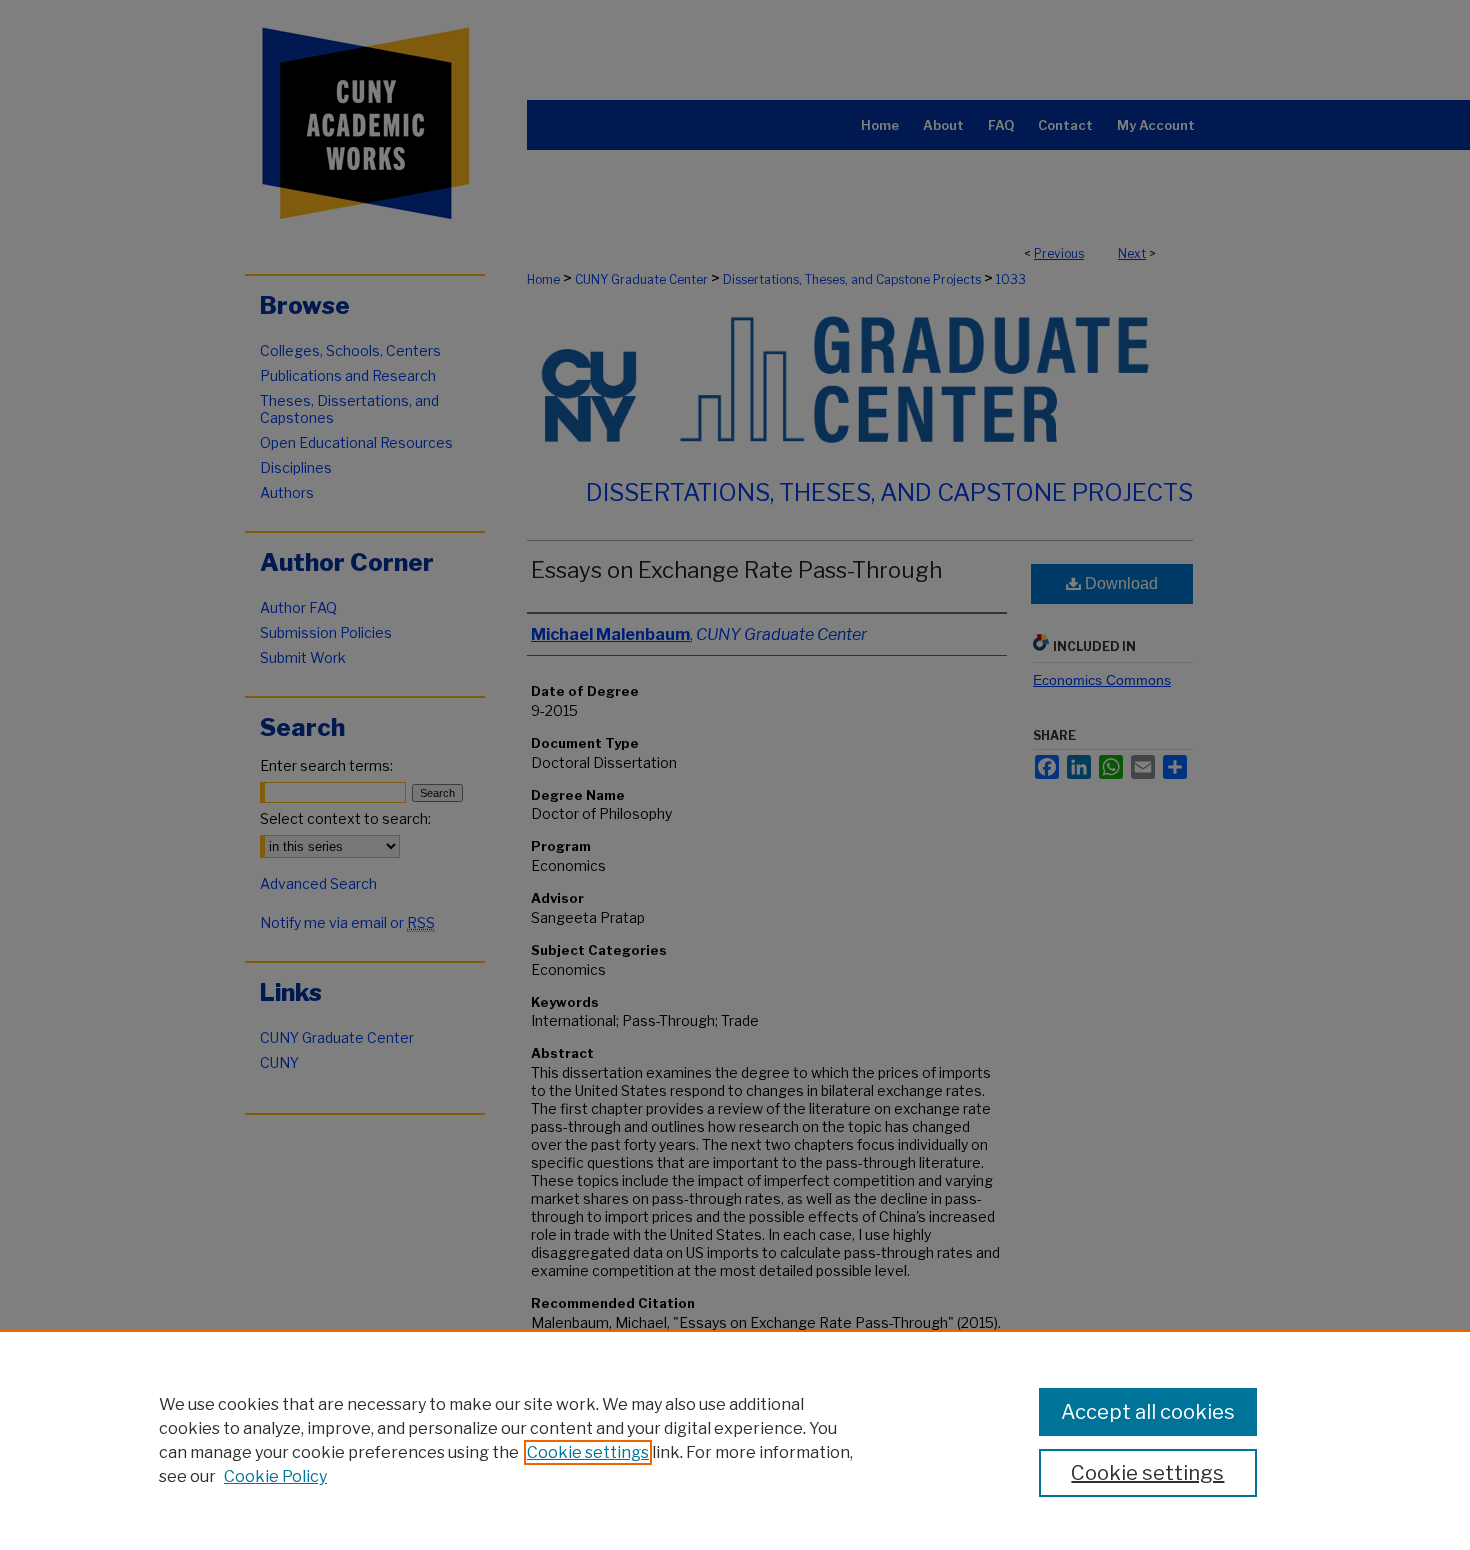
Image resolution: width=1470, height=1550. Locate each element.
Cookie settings (588, 1452)
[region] (735, 1440)
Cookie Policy (275, 1476)
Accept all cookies (1148, 1412)
